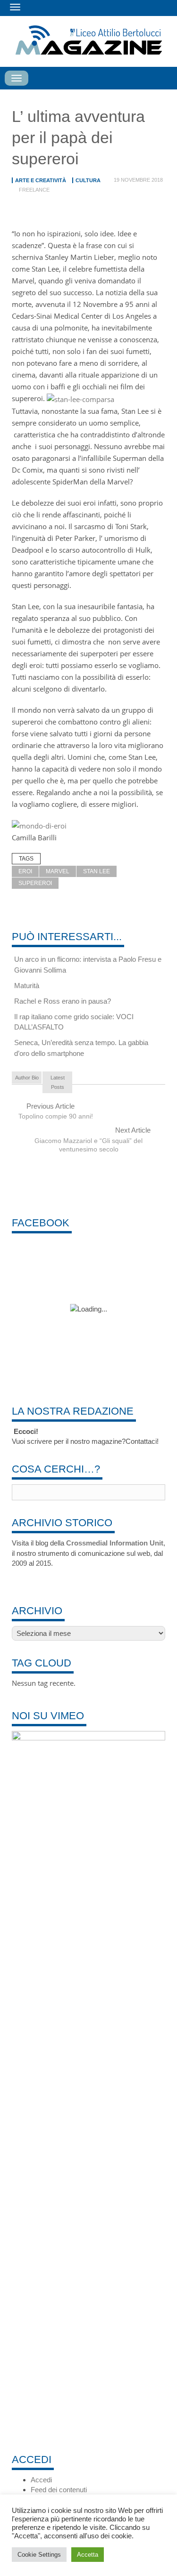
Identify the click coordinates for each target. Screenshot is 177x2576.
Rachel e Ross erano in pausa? (63, 1001)
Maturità (27, 986)
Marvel (58, 871)
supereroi (35, 883)
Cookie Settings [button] (39, 2555)
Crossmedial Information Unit (115, 1543)
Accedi (41, 2480)
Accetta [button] (88, 2555)
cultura (88, 180)
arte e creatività (41, 180)
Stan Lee (97, 871)
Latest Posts (58, 1082)
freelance (34, 190)
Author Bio (27, 1078)
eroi (25, 871)
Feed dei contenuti (59, 2490)
